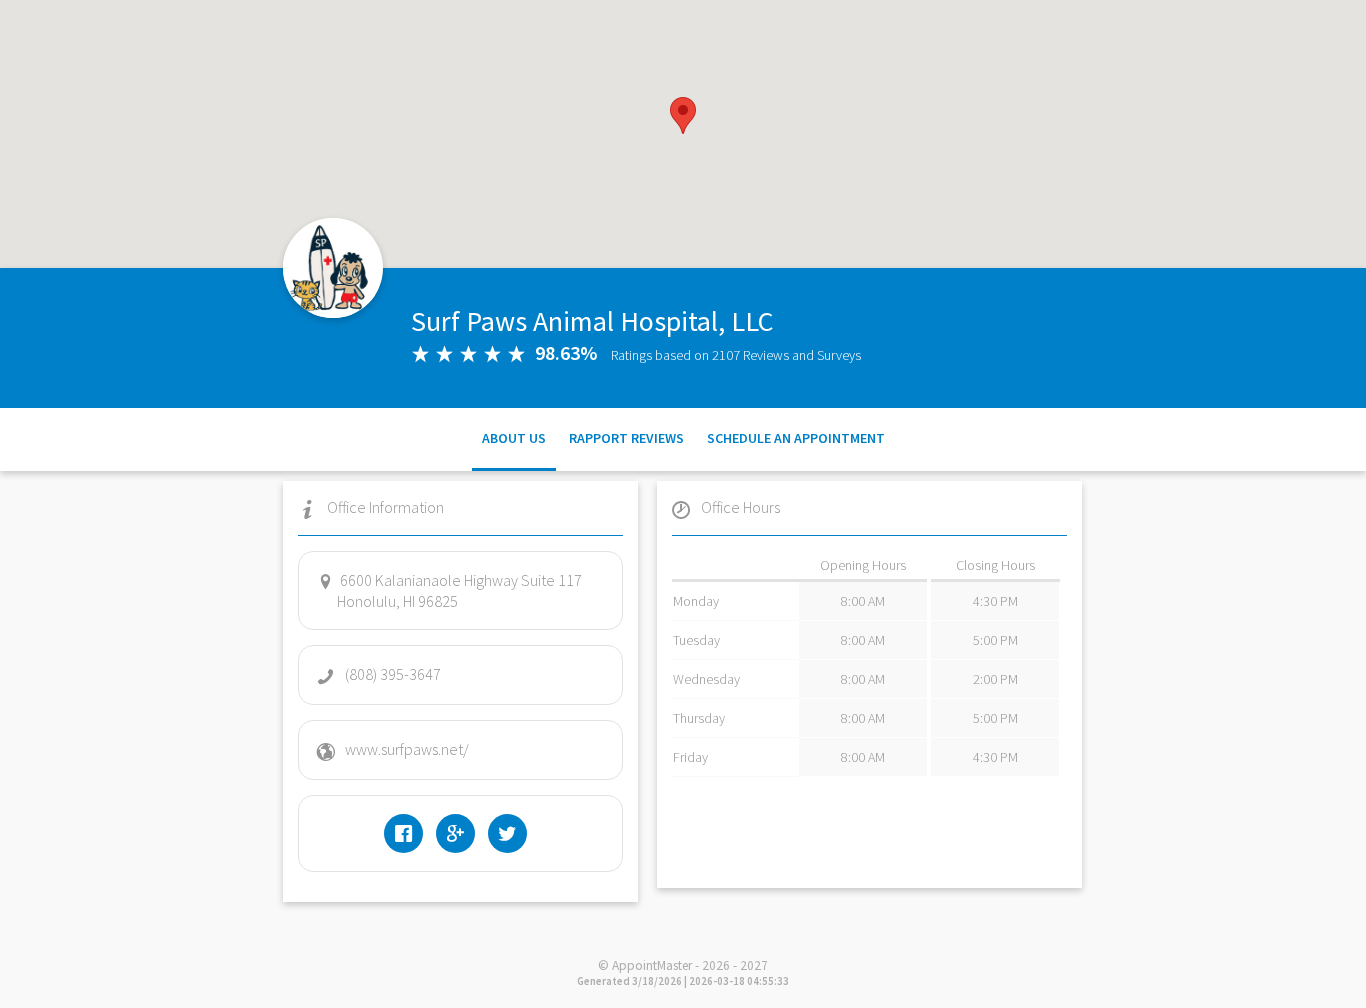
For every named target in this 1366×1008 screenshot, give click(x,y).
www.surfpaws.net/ (407, 749)
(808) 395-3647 (393, 674)
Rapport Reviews (626, 438)
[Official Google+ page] (460, 833)
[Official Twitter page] (512, 833)
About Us (514, 438)
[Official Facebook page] (408, 833)
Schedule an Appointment (796, 438)
